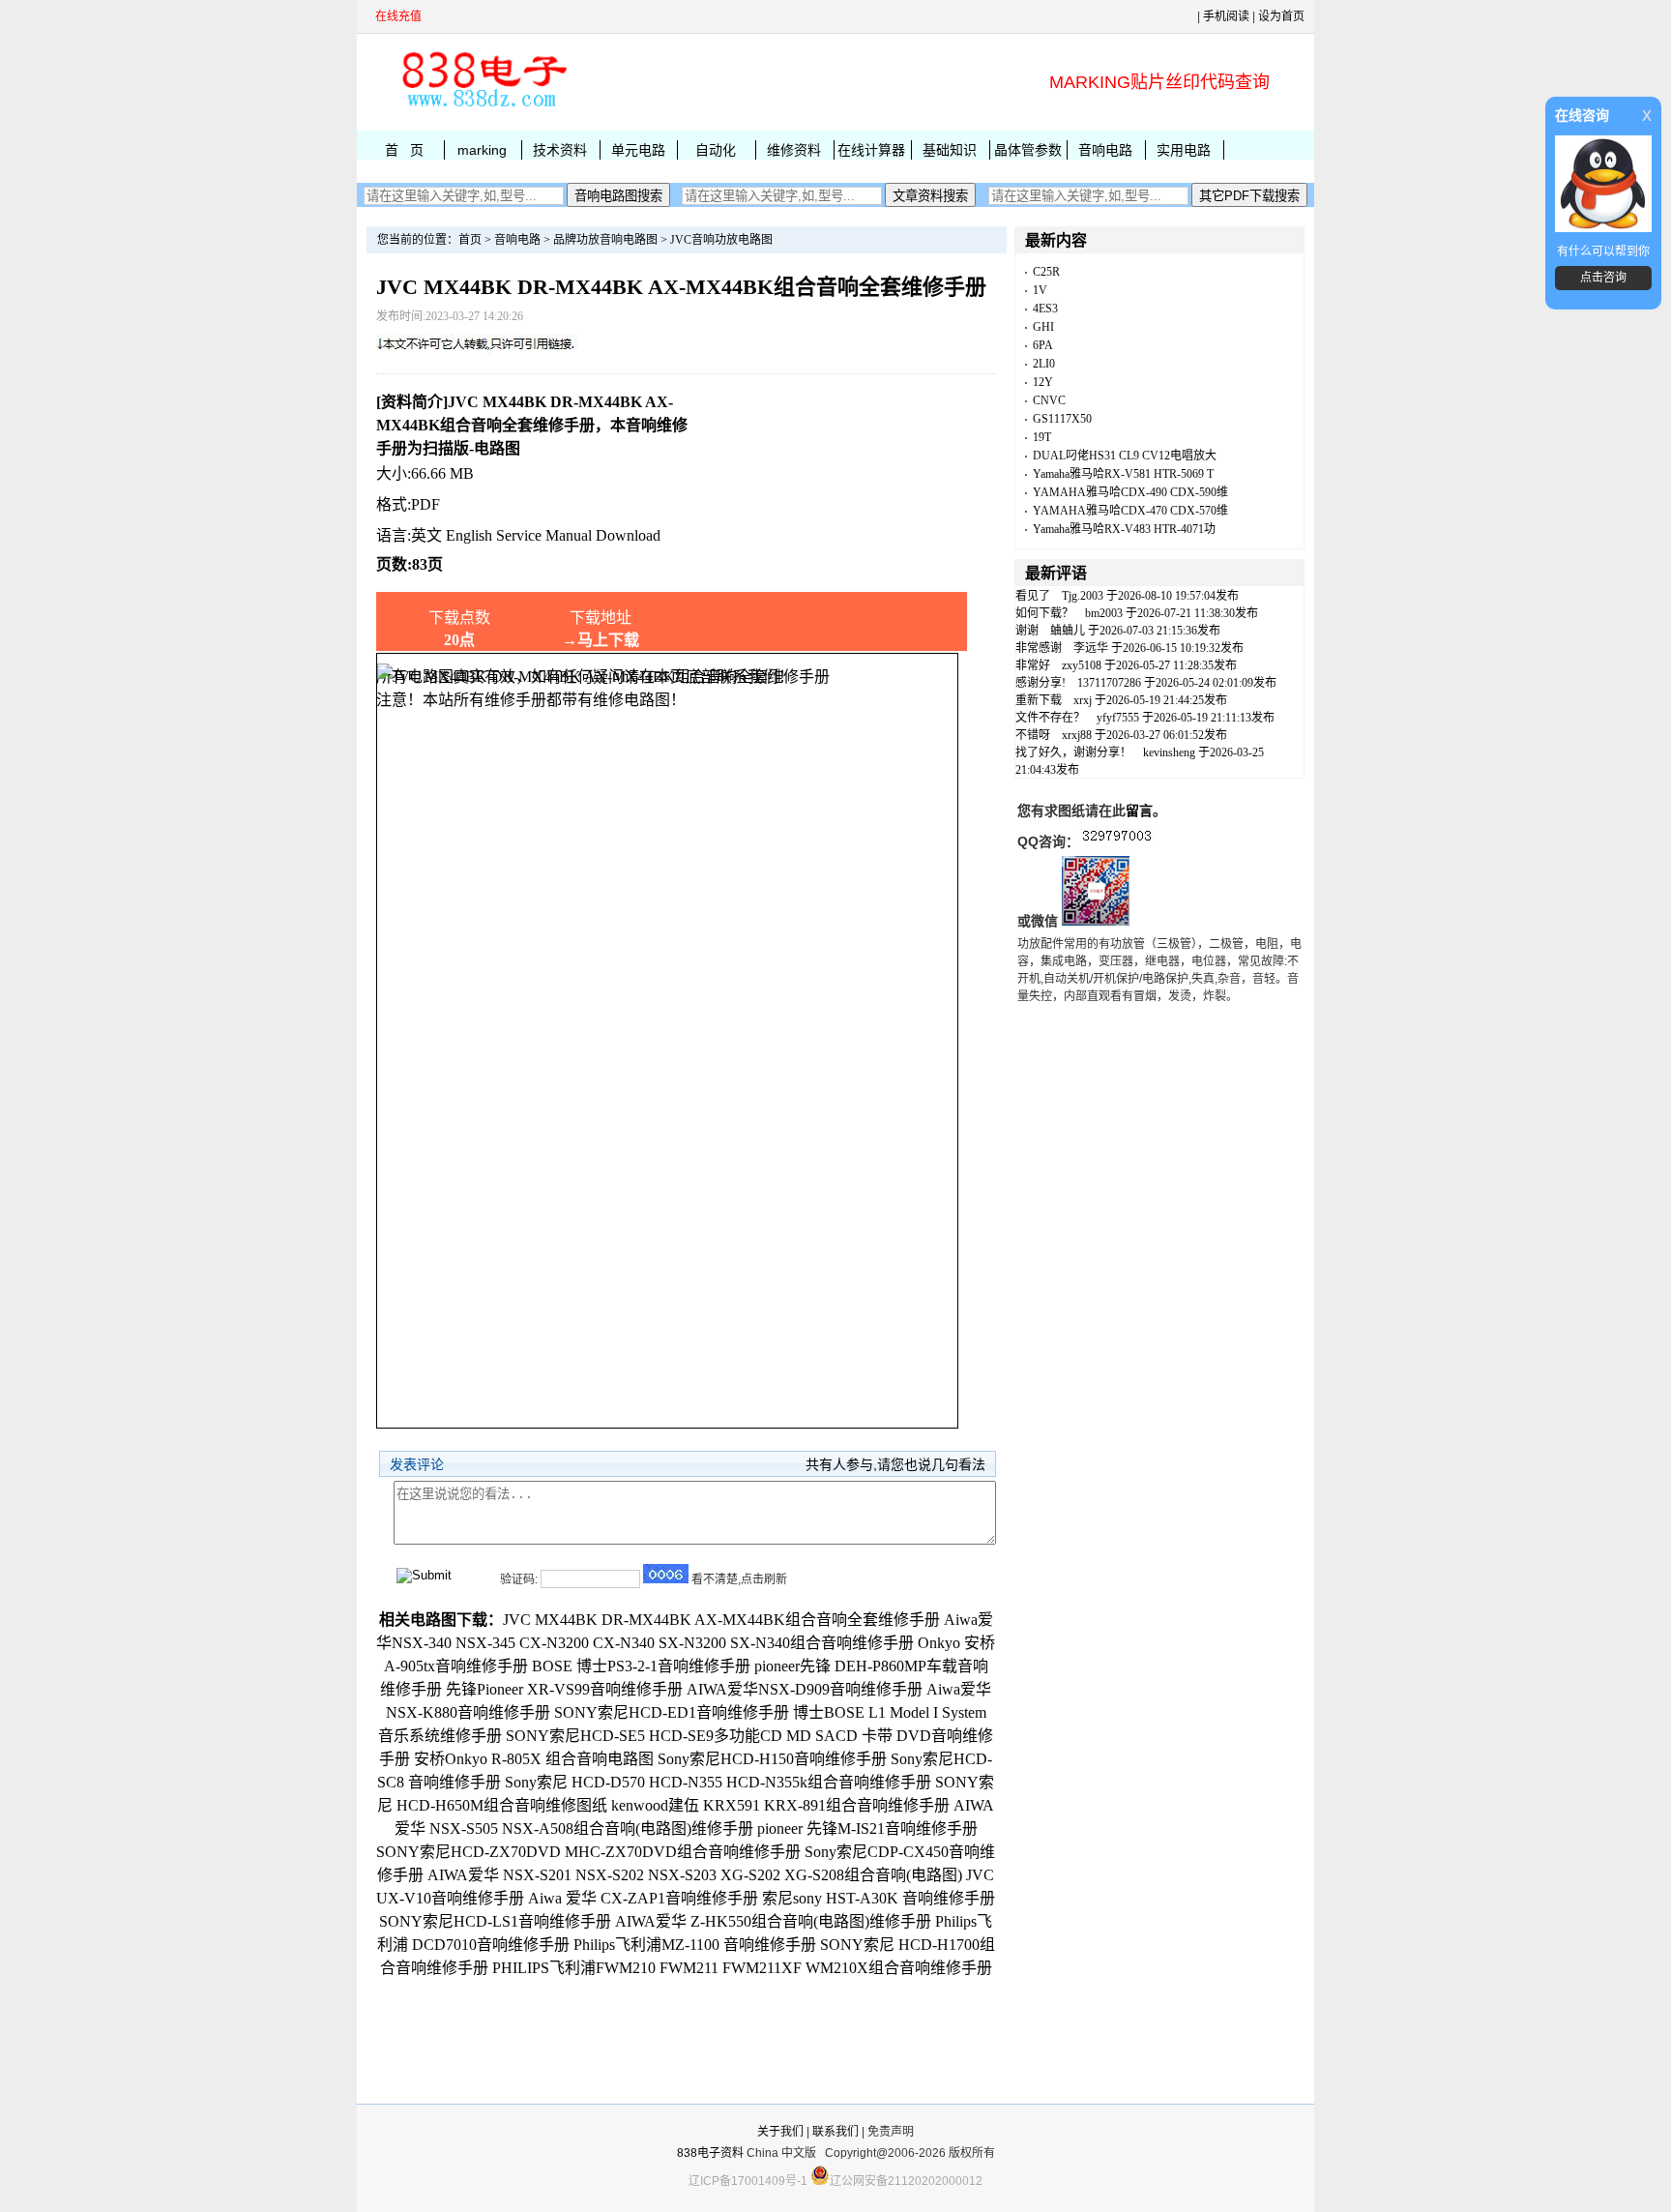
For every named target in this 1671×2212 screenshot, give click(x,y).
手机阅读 (1226, 16)
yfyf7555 (1118, 718)
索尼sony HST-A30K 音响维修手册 (879, 1898)
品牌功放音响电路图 (605, 240)
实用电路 (1184, 150)
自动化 (716, 150)
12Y (1043, 382)
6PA (1043, 345)
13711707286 (1109, 683)
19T (1042, 437)
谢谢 (1027, 631)
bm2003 (1104, 613)
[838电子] (483, 107)
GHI (1043, 327)
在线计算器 (871, 150)
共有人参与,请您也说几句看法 (895, 1464)
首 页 (404, 150)
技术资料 (560, 150)
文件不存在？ (1050, 718)
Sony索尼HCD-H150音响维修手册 (772, 1759)
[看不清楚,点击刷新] (666, 1574)
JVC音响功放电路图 (721, 240)
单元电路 (638, 150)
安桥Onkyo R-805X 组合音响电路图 (534, 1759)
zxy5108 (1082, 665)
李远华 (1091, 648)
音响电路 (1105, 150)
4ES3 (1045, 309)
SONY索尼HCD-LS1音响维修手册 (495, 1921)
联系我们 (835, 2132)
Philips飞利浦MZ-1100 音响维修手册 (695, 1945)
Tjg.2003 (1083, 596)
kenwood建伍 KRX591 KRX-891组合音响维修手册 (780, 1805)
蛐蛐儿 (1068, 631)
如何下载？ (1044, 613)
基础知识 (950, 150)
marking (482, 150)
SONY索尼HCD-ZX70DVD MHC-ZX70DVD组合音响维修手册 (588, 1852)
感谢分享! (1041, 683)
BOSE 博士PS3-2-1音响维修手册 (641, 1666)
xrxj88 (1077, 735)
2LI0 (1044, 364)
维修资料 (794, 150)
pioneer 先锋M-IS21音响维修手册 (867, 1829)
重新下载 (1039, 700)
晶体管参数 (1028, 150)
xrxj (1083, 700)
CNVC (1049, 400)
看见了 (1033, 596)
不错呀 (1033, 735)
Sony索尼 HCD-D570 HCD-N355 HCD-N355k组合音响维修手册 (718, 1782)
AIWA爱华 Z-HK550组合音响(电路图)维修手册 (773, 1921)
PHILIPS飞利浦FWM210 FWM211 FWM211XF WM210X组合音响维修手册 (742, 1968)
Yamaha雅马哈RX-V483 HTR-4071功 (1124, 529)
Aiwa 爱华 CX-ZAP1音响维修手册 (643, 1898)
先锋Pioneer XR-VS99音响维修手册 (564, 1689)
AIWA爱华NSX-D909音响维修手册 (805, 1689)
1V (1040, 290)
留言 (1139, 811)
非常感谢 (1039, 648)
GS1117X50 (1062, 419)
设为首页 (1281, 16)
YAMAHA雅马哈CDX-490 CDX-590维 (1130, 492)
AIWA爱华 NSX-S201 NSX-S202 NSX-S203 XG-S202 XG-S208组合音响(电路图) (695, 1875)
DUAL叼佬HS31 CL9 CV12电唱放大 (1125, 456)
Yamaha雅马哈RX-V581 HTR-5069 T (1123, 474)
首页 (470, 240)
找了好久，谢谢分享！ (1073, 752)
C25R (1046, 272)
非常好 (1033, 665)
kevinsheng (1169, 752)
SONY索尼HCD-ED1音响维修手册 (672, 1712)
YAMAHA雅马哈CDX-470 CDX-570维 (1130, 511)
